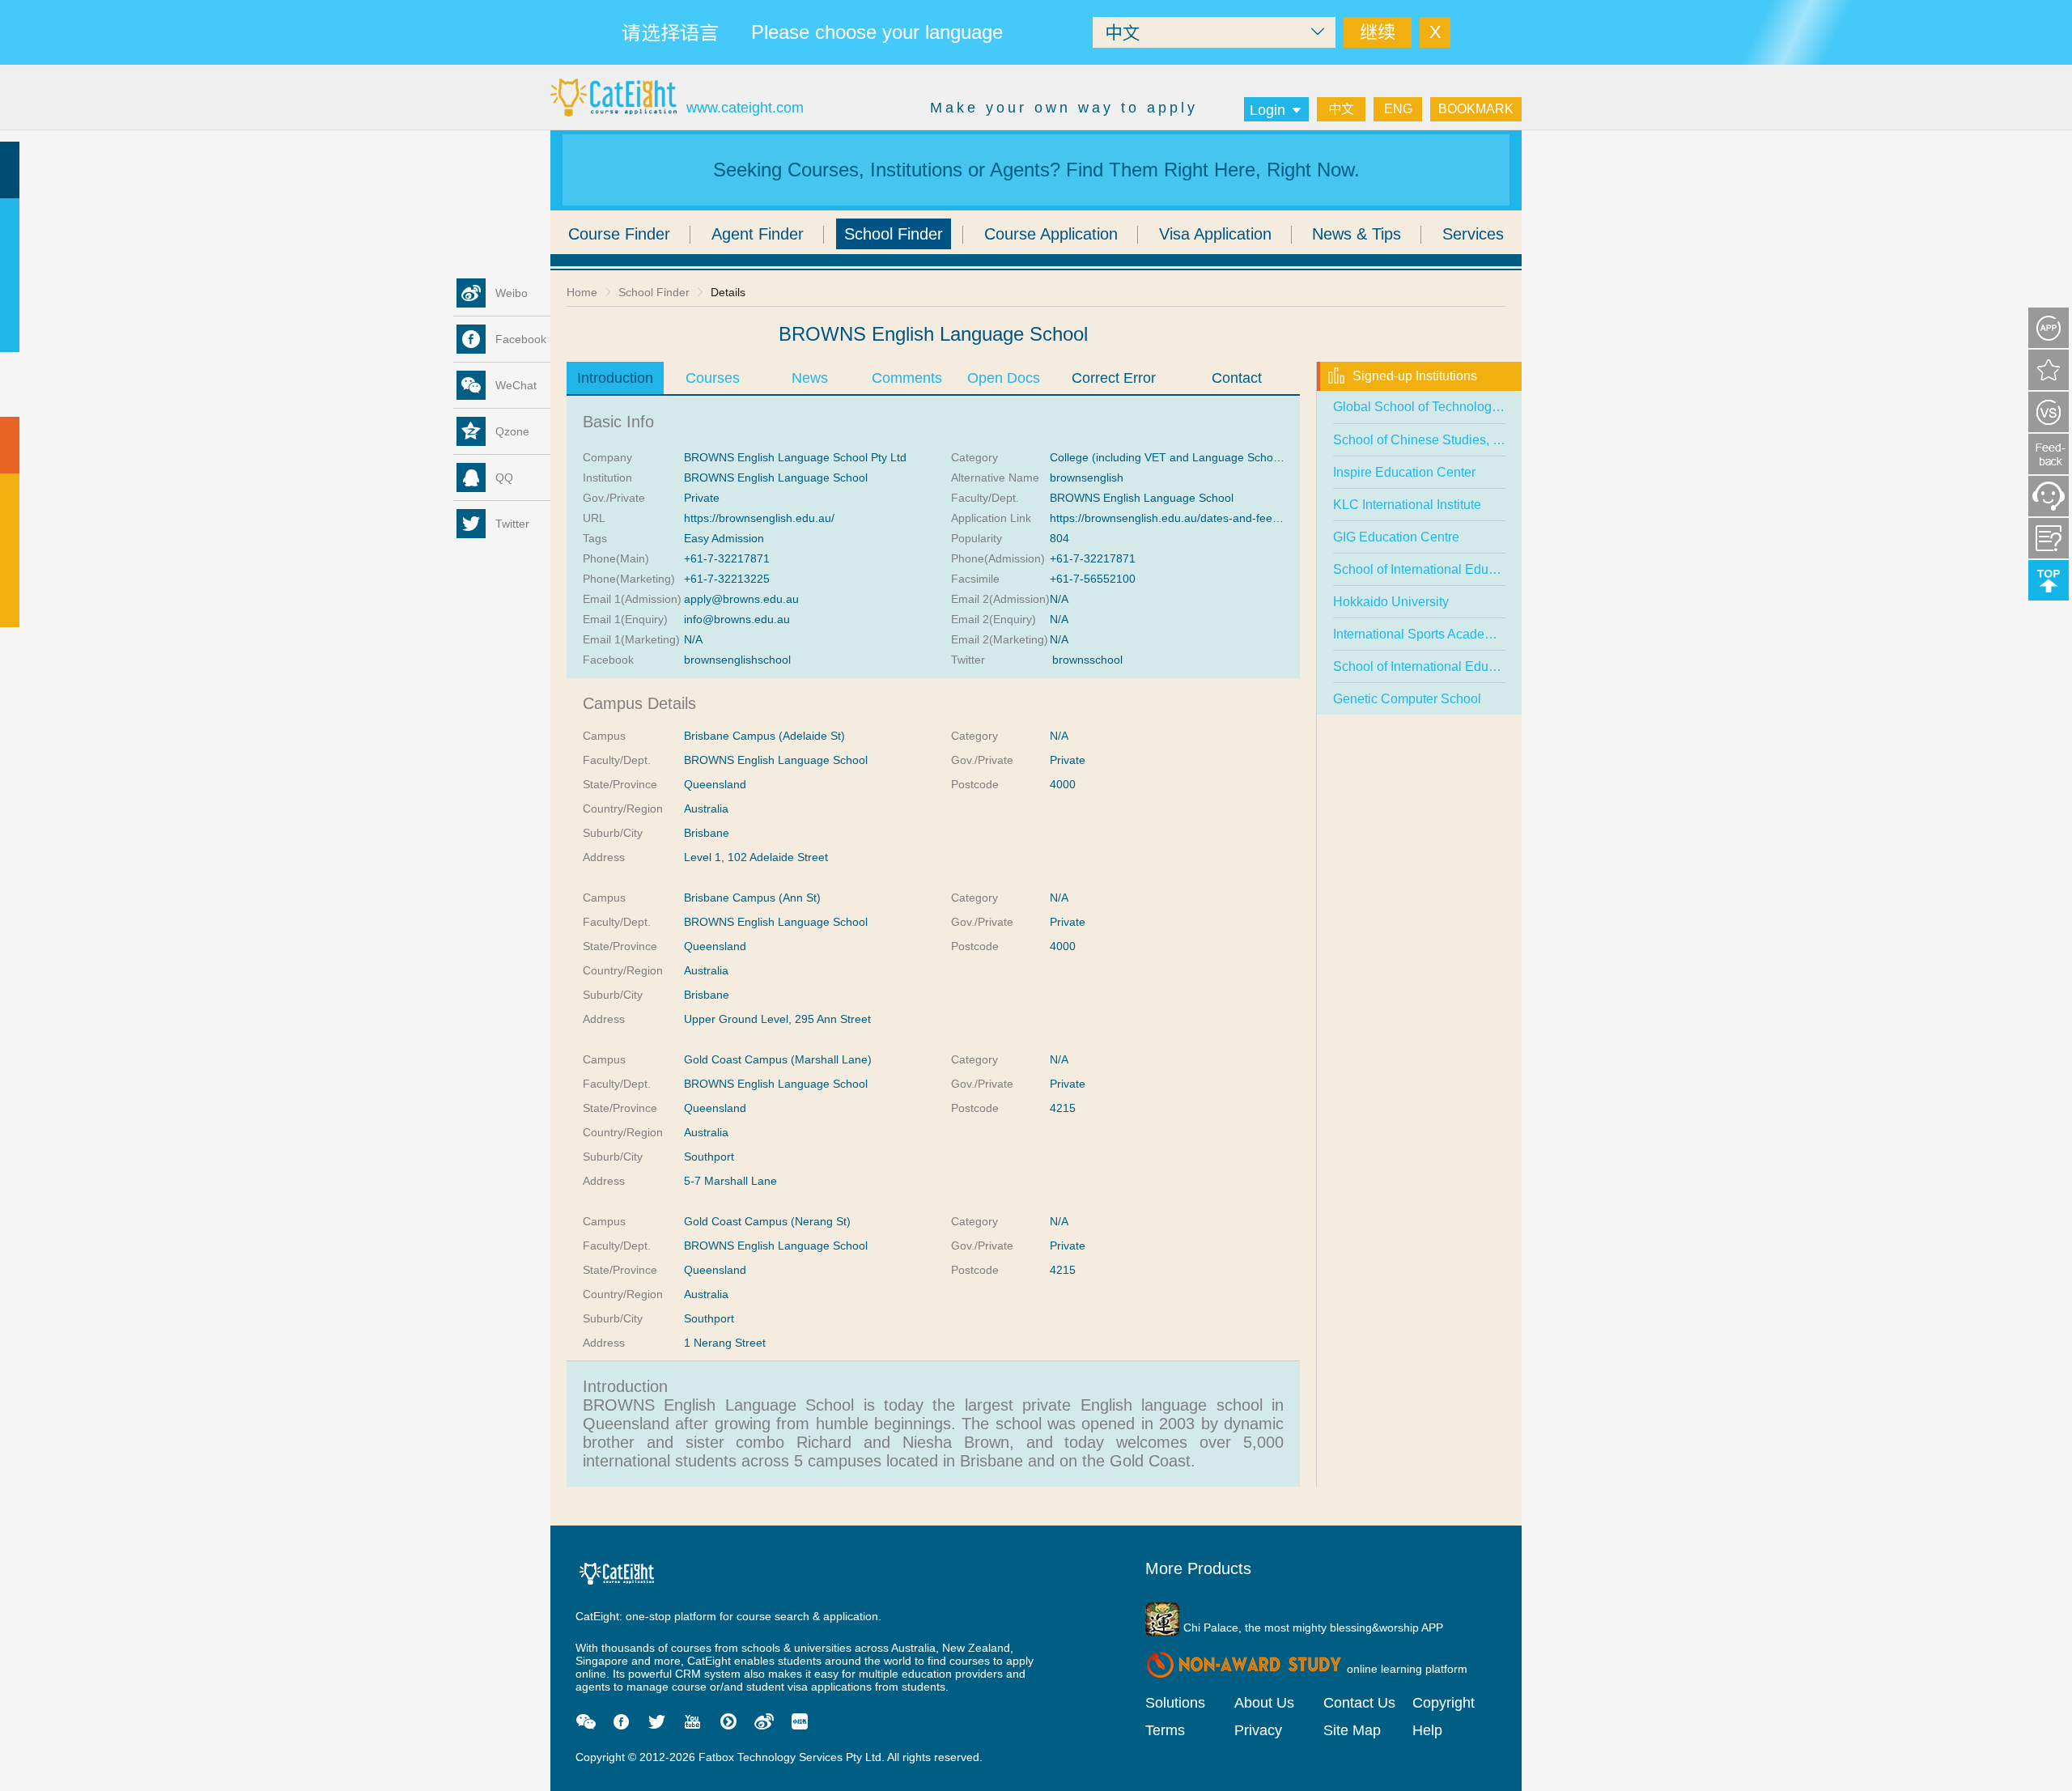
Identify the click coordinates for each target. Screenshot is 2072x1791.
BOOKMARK (1476, 109)
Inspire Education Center (1404, 472)
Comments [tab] (907, 378)
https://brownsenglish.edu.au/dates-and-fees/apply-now (1192, 518)
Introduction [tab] (615, 378)
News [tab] (810, 378)
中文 (1341, 109)
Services (1473, 234)
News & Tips (1357, 234)
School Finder (894, 234)
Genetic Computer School (1407, 699)
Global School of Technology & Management (1461, 407)
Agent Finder (758, 234)
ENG (1398, 109)
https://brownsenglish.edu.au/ (759, 518)
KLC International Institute (1407, 505)
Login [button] (1267, 110)
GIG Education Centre (1396, 537)
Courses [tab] (713, 378)
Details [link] (728, 292)
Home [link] (582, 292)
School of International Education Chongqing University (1492, 569)
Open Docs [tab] (1004, 378)
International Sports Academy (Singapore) (1453, 634)
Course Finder (619, 234)
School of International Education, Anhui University (1478, 666)
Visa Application (1215, 234)
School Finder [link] (654, 292)
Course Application (1051, 234)
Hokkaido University (1391, 602)
